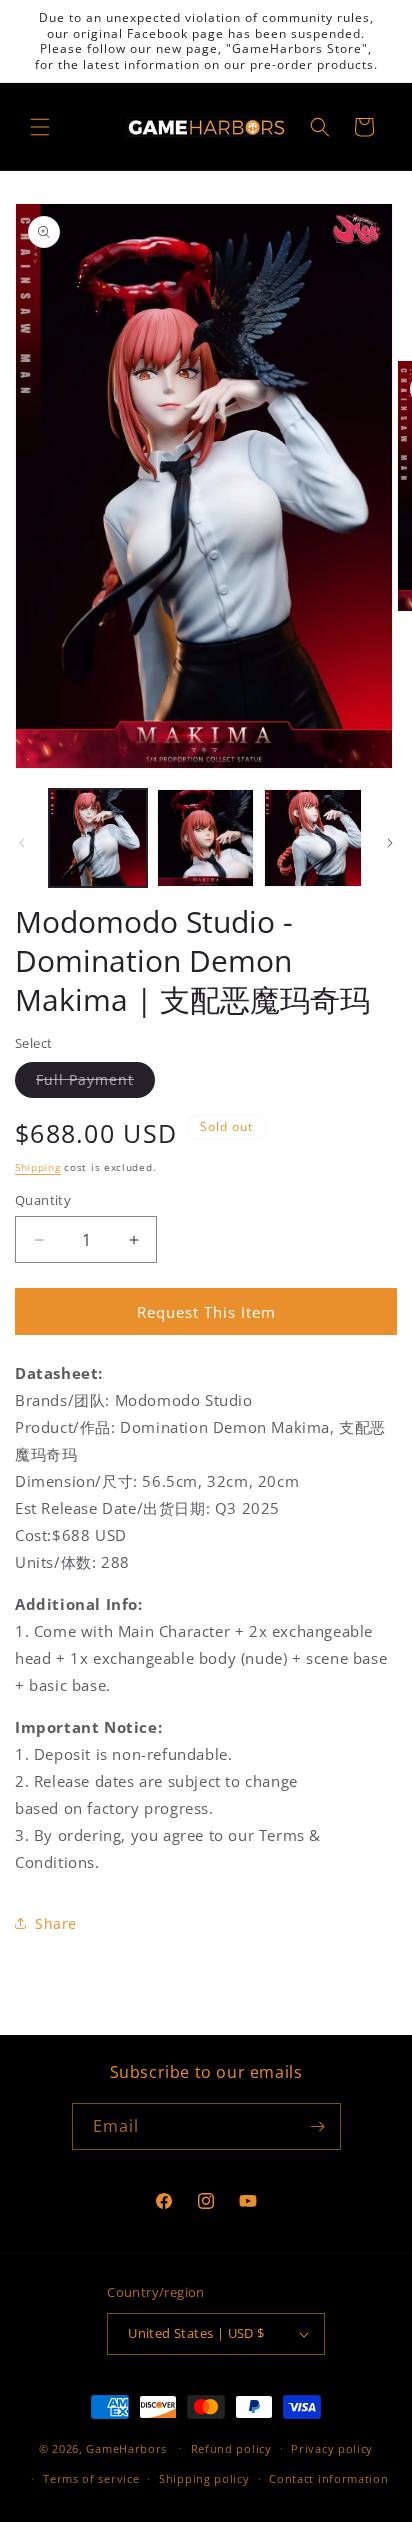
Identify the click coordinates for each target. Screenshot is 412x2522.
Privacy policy (332, 2448)
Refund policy (231, 2448)
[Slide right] (390, 843)
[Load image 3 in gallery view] (313, 838)
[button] (40, 127)
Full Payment (95, 1083)
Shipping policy (204, 2478)
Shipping (38, 1167)
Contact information (328, 2478)
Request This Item (206, 1312)
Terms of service (91, 2478)
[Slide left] (22, 843)
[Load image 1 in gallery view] (98, 838)
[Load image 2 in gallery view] (206, 838)
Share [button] (56, 1923)
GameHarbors (126, 2447)
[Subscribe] (318, 2126)
